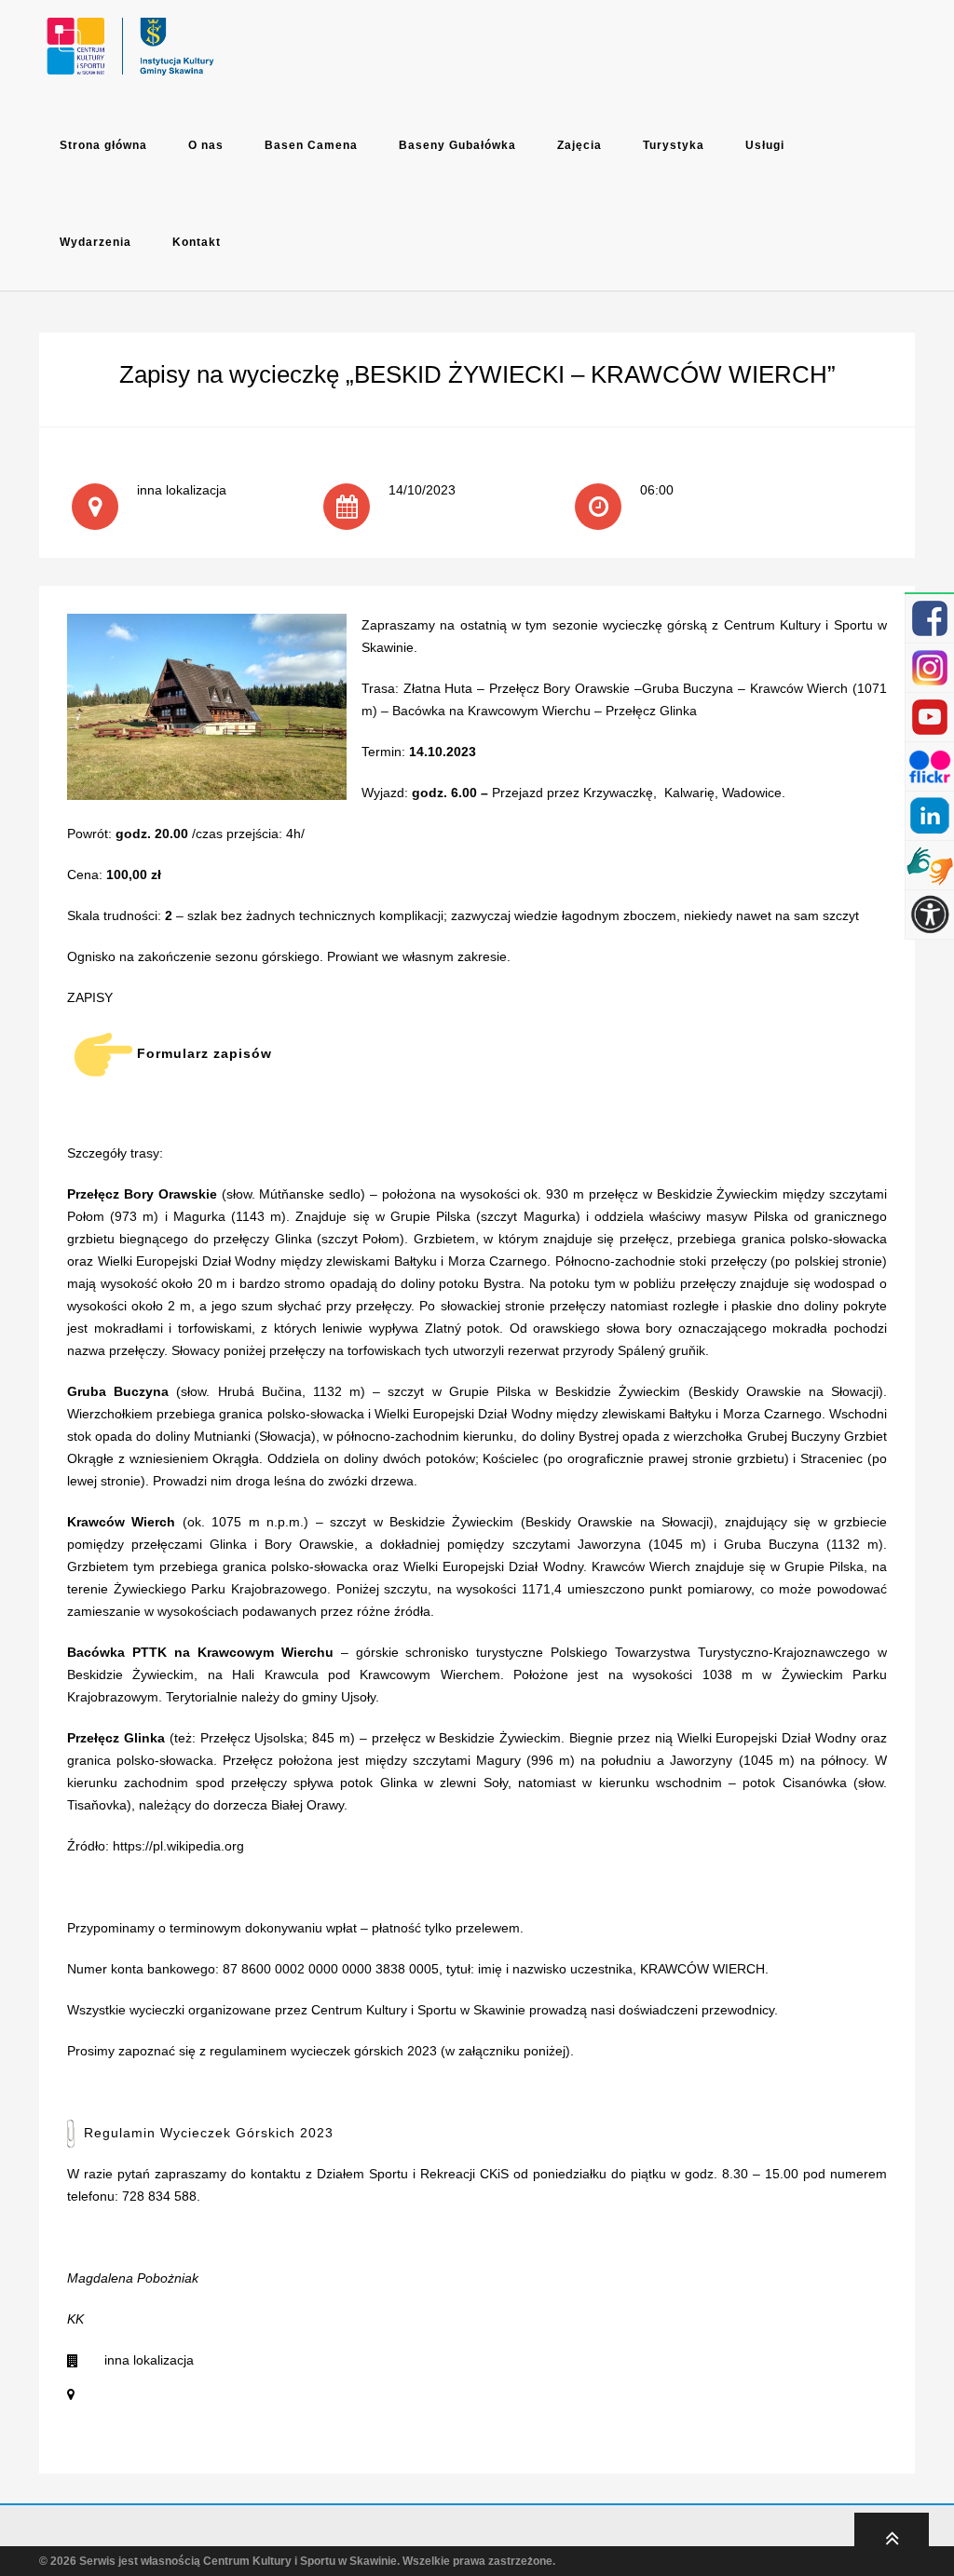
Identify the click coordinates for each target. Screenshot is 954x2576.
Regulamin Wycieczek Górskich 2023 (209, 2133)
